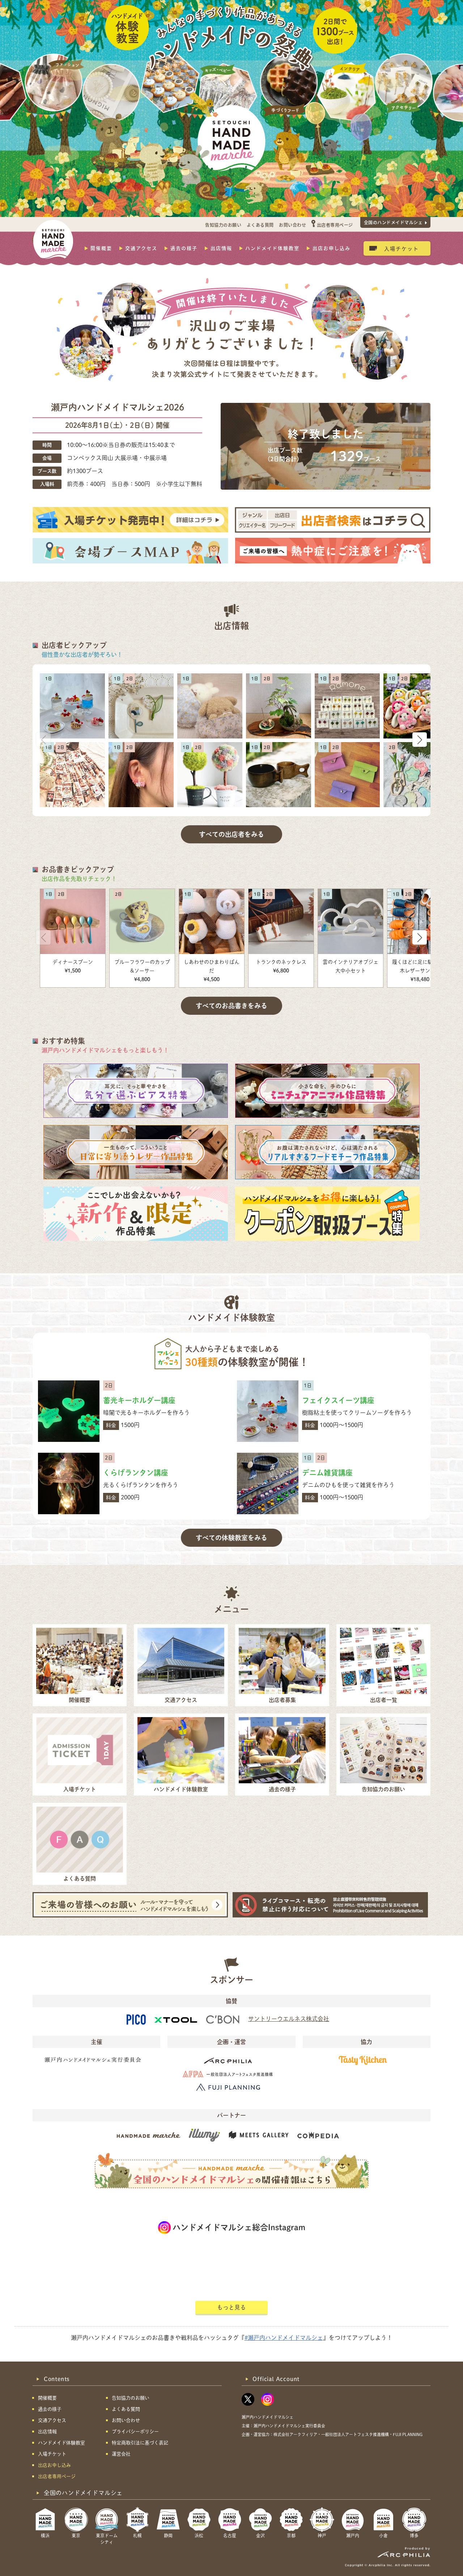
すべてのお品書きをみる (231, 1006)
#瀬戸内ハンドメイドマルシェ (284, 2338)
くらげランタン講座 (136, 1473)
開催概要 (101, 248)
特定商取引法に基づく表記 (140, 2443)
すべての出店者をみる (231, 834)
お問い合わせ (292, 225)
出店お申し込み (332, 248)
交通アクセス (141, 248)
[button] (420, 740)
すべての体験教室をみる (231, 1538)
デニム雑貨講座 (327, 1473)
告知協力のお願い (223, 225)
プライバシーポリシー (135, 2432)
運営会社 (121, 2454)
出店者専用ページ (335, 225)
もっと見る (231, 2307)
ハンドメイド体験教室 (272, 248)
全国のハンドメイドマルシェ (393, 222)
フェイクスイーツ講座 (338, 1400)
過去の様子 (184, 248)
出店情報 (221, 248)
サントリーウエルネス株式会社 (289, 2019)
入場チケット (402, 248)
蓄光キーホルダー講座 (139, 1400)
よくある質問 (260, 225)
